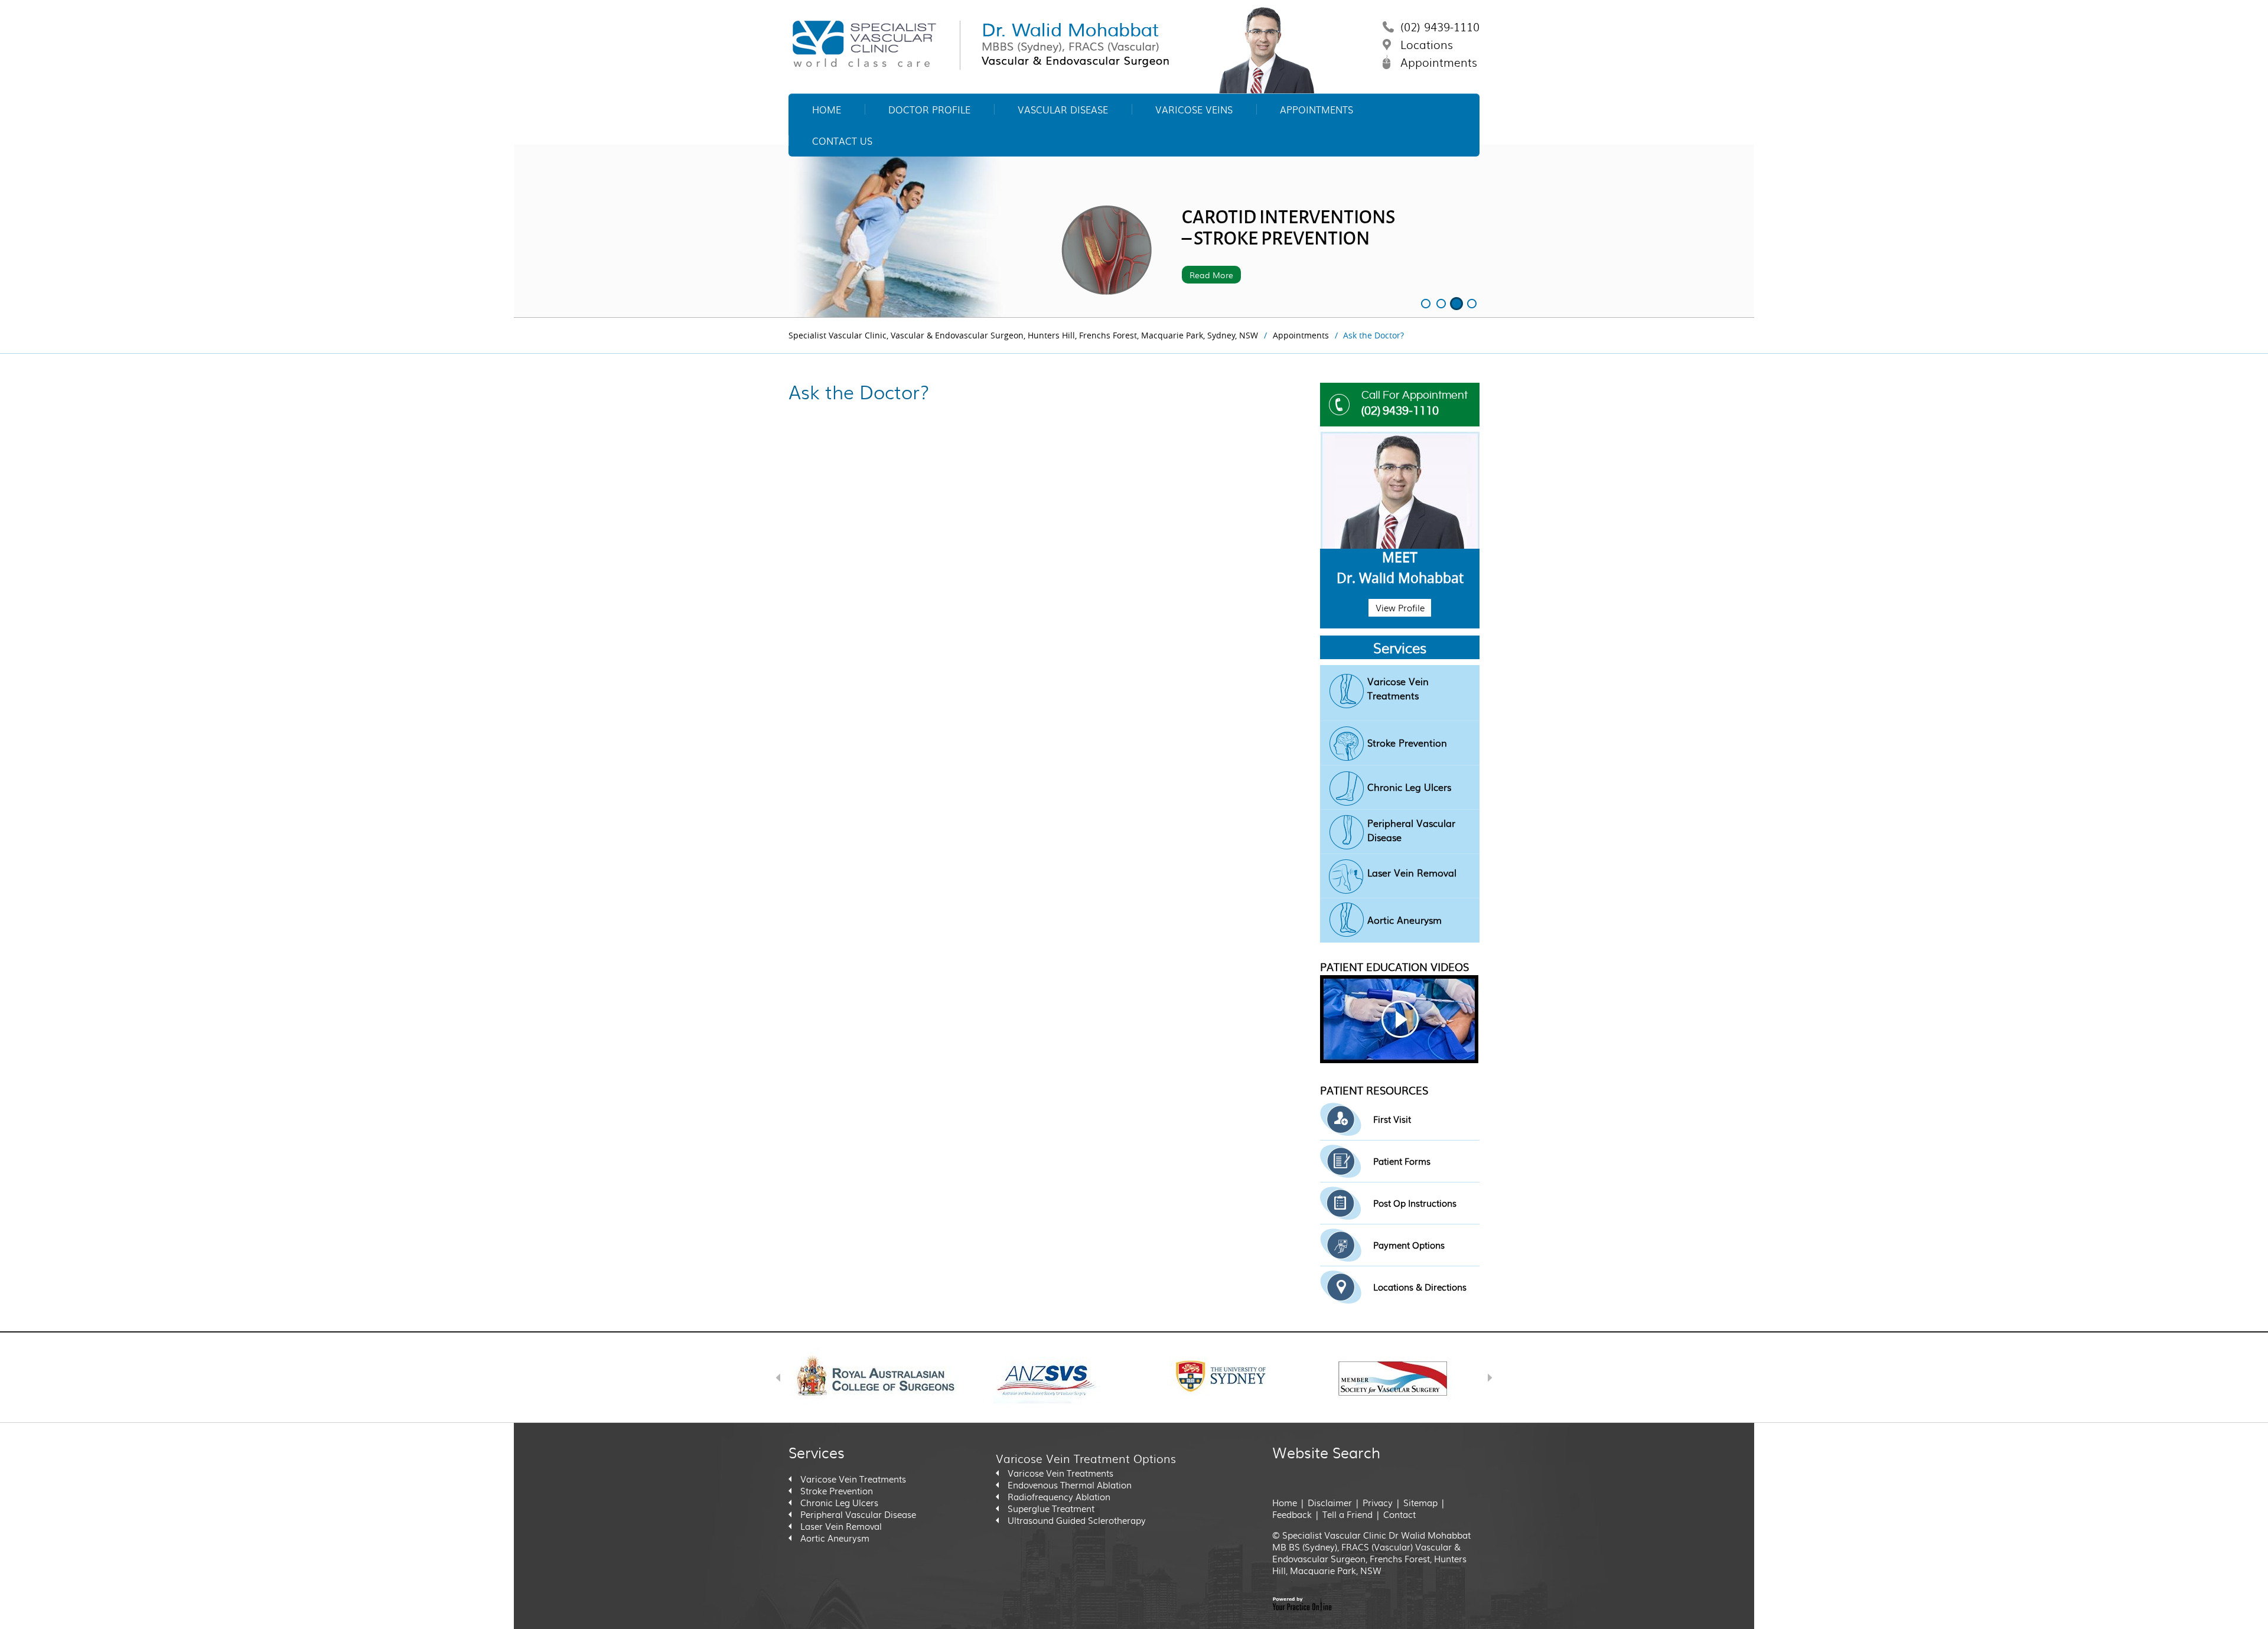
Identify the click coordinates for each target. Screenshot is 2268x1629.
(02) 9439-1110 (1440, 27)
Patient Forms (1402, 1161)
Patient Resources (1374, 1090)
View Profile (1400, 608)
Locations (1427, 44)
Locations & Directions (1420, 1287)
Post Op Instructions (1415, 1203)
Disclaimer (1330, 1503)
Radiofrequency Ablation (1059, 1497)
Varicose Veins (1194, 110)
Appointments (1439, 62)
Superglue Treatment (1051, 1509)
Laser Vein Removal (1412, 873)
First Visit (1392, 1119)
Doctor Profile (929, 110)
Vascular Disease (1063, 110)
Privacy (1379, 1503)
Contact (1399, 1514)
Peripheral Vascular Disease (1411, 830)
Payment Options (1409, 1245)
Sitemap (1420, 1503)
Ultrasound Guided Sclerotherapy (1077, 1520)
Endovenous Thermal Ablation (1070, 1485)
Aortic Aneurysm (1405, 920)
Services (1400, 647)
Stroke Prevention (1407, 743)
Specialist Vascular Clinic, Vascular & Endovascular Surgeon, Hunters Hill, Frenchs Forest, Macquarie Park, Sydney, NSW (1023, 335)
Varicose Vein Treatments (1398, 688)
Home (827, 110)
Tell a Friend (1348, 1514)
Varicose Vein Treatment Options (1086, 1458)
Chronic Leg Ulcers (1409, 787)
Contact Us (842, 141)
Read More (1211, 275)
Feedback (1292, 1514)
